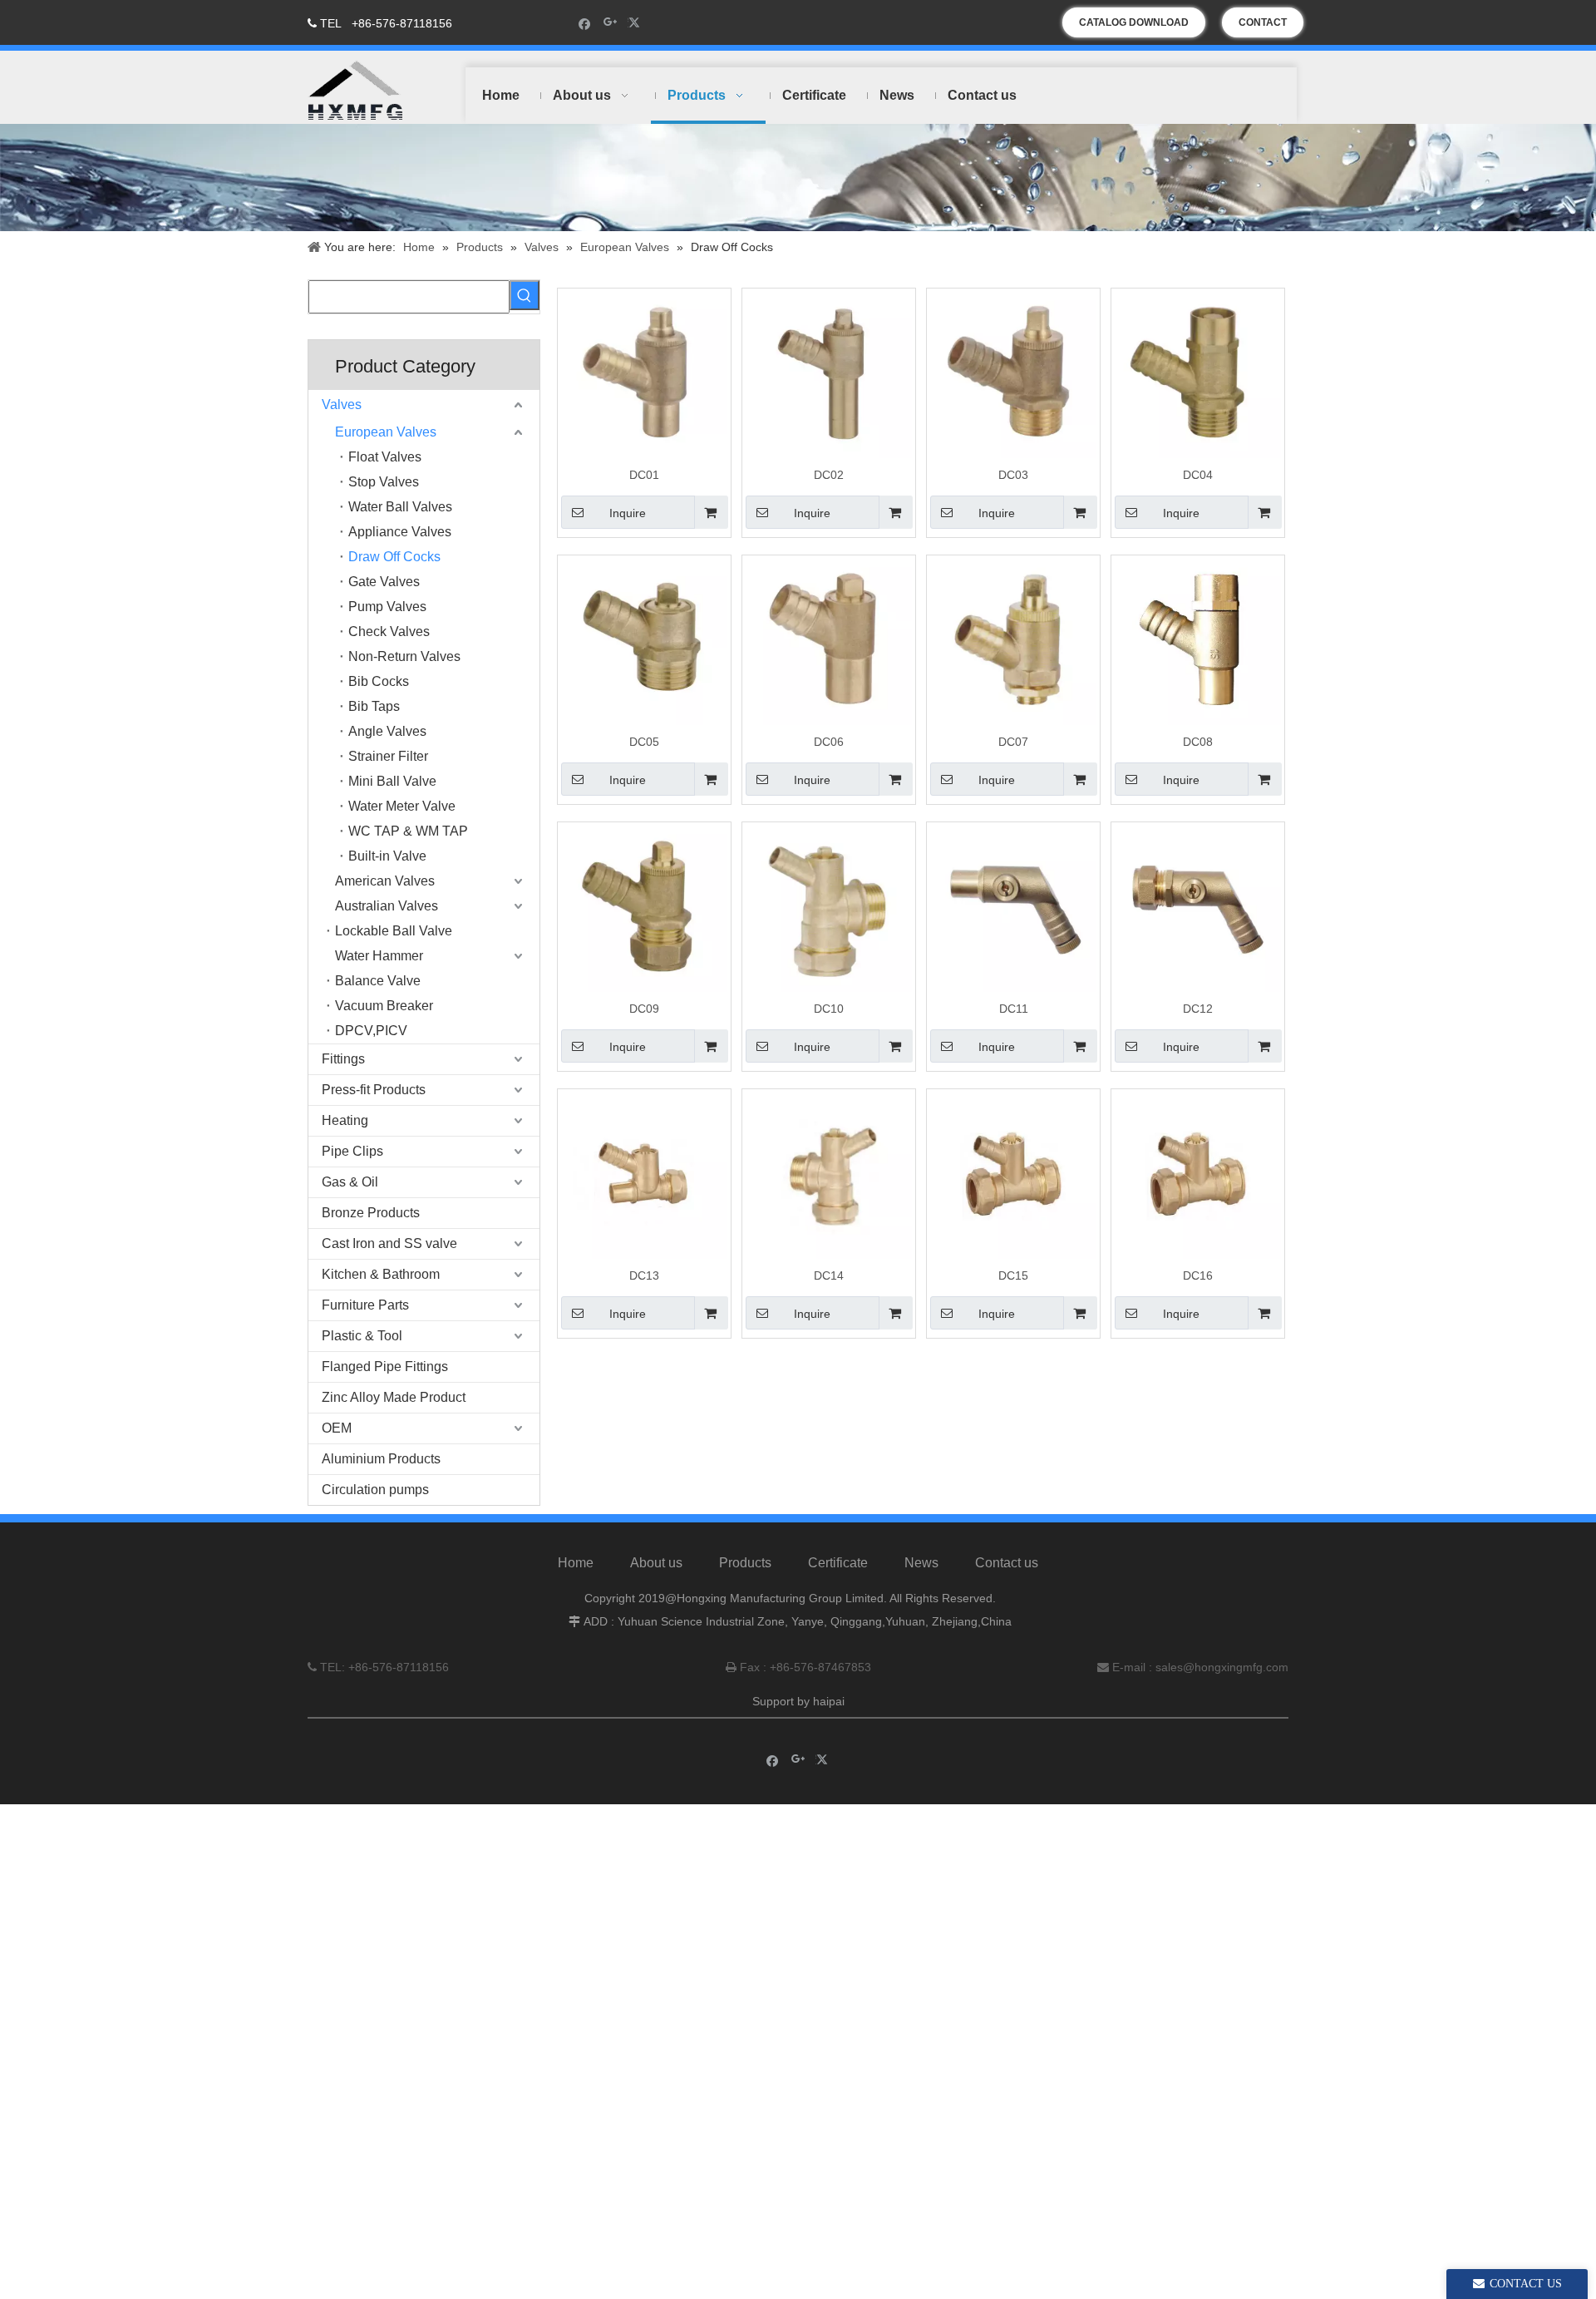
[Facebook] (585, 23)
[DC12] (1198, 908)
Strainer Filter (388, 756)
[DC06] (829, 641)
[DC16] (1198, 1175)
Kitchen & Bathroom (381, 1274)
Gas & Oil (350, 1182)
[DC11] (1013, 908)
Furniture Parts (365, 1305)
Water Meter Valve (402, 806)
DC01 (644, 475)
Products (745, 1563)
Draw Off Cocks (394, 557)
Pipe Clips (352, 1151)
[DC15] (1013, 1175)
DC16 (1198, 1275)
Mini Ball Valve (392, 781)
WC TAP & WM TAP (408, 831)
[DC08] (1198, 641)
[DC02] (829, 374)
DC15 (1013, 1275)
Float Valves (385, 457)
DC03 (1013, 475)
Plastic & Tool (362, 1336)
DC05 (644, 742)
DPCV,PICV (371, 1031)
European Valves (386, 432)
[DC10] (829, 908)
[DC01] (644, 374)
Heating (345, 1120)
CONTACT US (1263, 27)
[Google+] (611, 23)
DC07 (1013, 742)
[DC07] (1013, 641)
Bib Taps (374, 706)
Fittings (343, 1059)
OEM (337, 1428)
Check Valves (389, 631)
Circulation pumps (375, 1490)
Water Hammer (379, 956)
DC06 (829, 742)
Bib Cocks (379, 681)
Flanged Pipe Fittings (385, 1367)
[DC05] (644, 641)
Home (576, 1563)
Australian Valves (387, 906)
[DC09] (644, 908)
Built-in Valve (387, 856)
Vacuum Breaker (384, 1006)
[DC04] (1198, 374)
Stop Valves (384, 482)
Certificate (838, 1563)
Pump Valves (387, 607)
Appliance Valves (400, 532)
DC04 (1198, 475)
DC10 (829, 1009)
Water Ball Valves (400, 507)
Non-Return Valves (404, 656)
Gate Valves (384, 582)
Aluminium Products (381, 1459)
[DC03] (1013, 374)
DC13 (644, 1275)
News (921, 1563)
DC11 (1014, 1009)
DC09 (644, 1009)
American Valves (385, 881)
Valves (342, 405)
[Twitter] (636, 23)
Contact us (1007, 1563)
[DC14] (829, 1175)
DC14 (829, 1275)
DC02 (829, 475)
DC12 (1198, 1009)
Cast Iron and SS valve (389, 1243)
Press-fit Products (374, 1090)
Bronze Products (371, 1213)
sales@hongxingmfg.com (1222, 1667)
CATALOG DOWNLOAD (1134, 22)
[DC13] (644, 1175)
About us (656, 1563)
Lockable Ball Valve (394, 931)
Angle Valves (387, 731)
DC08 (1198, 742)
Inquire (628, 513)
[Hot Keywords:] (525, 295)
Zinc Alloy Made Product (394, 1397)
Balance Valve (378, 981)
